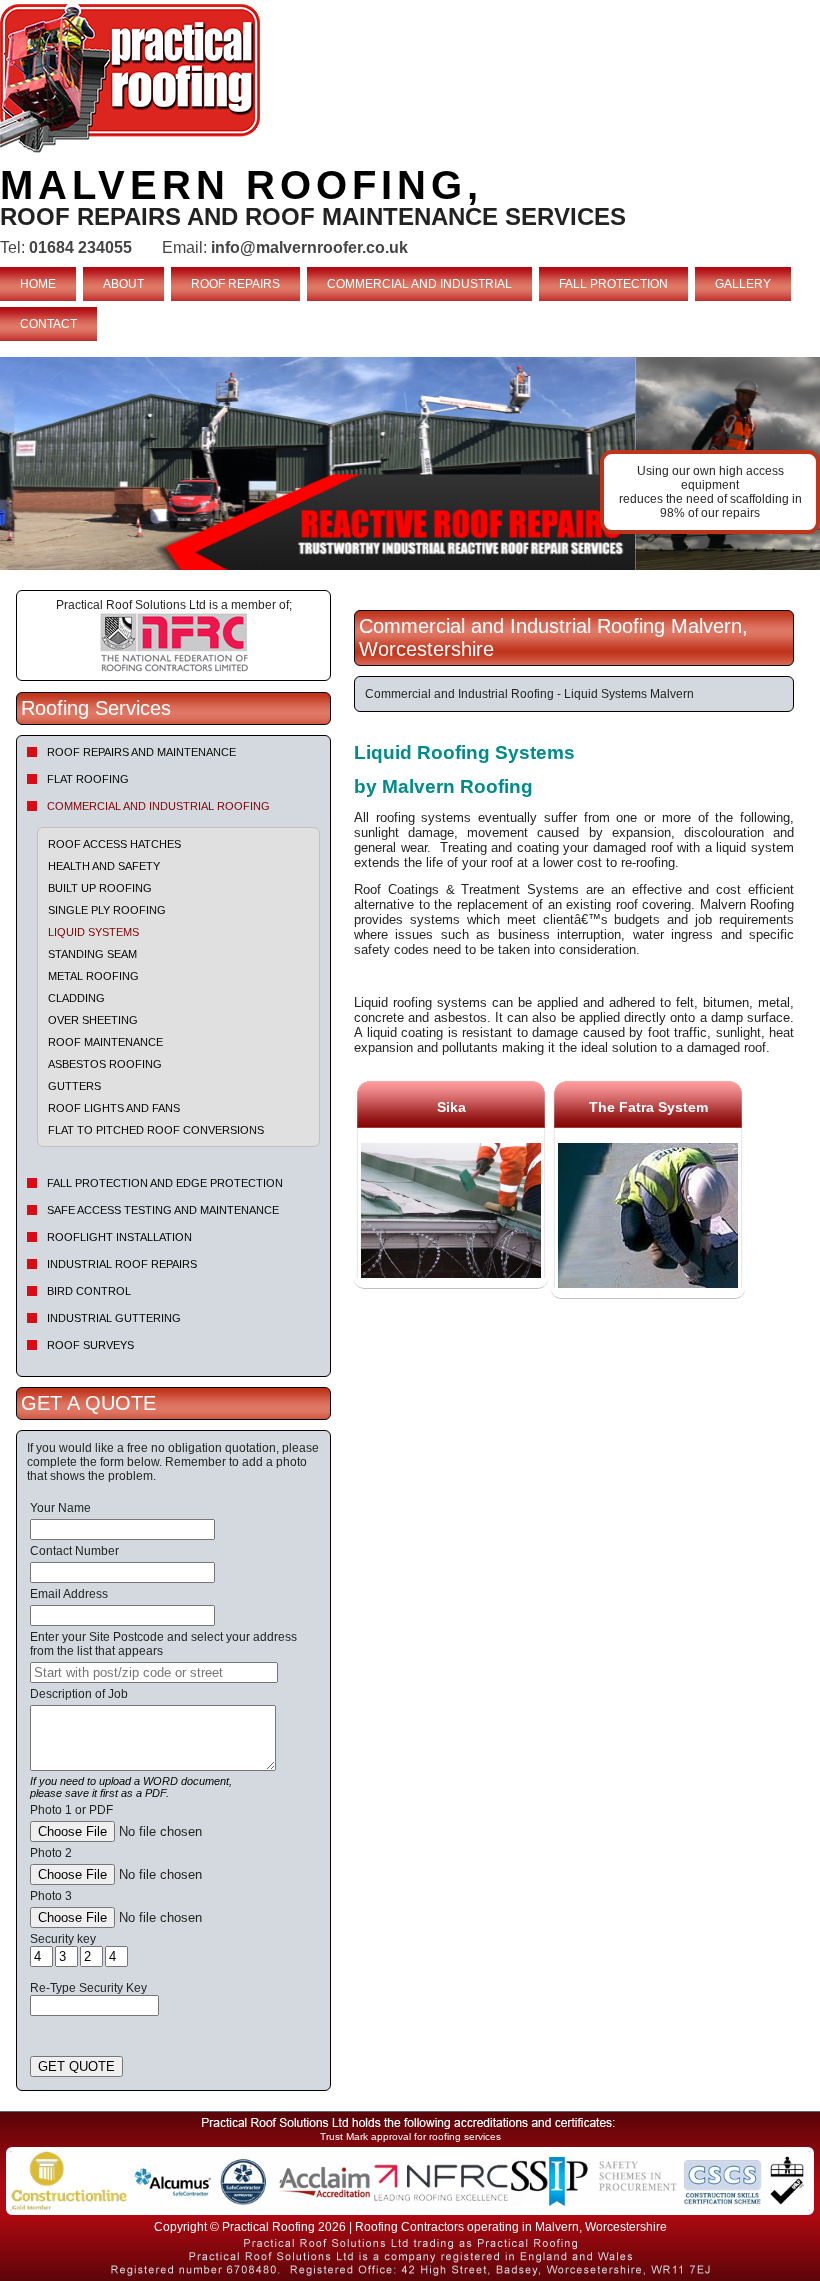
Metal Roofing (93, 976)
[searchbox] (154, 1672)
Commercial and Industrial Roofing (158, 806)
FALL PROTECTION (613, 284)
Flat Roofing (88, 779)
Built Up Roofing (100, 888)
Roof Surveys (90, 1345)
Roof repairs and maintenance (141, 752)
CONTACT (48, 324)
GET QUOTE (76, 2066)
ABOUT (123, 284)
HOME (38, 284)
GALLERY (743, 284)
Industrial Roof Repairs (122, 1264)
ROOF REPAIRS (235, 284)
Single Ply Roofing (107, 910)
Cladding (76, 998)
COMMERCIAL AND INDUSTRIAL (419, 284)
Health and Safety (104, 866)
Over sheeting (93, 1020)
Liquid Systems (93, 932)
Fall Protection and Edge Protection (165, 1183)
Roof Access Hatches (114, 844)
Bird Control (89, 1291)
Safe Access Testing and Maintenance (163, 1210)
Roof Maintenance (105, 1042)
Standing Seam (92, 954)
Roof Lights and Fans (114, 1108)
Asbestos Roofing (105, 1064)
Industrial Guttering (114, 1318)
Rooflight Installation (119, 1237)
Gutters (74, 1086)
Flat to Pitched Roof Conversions (156, 1130)
